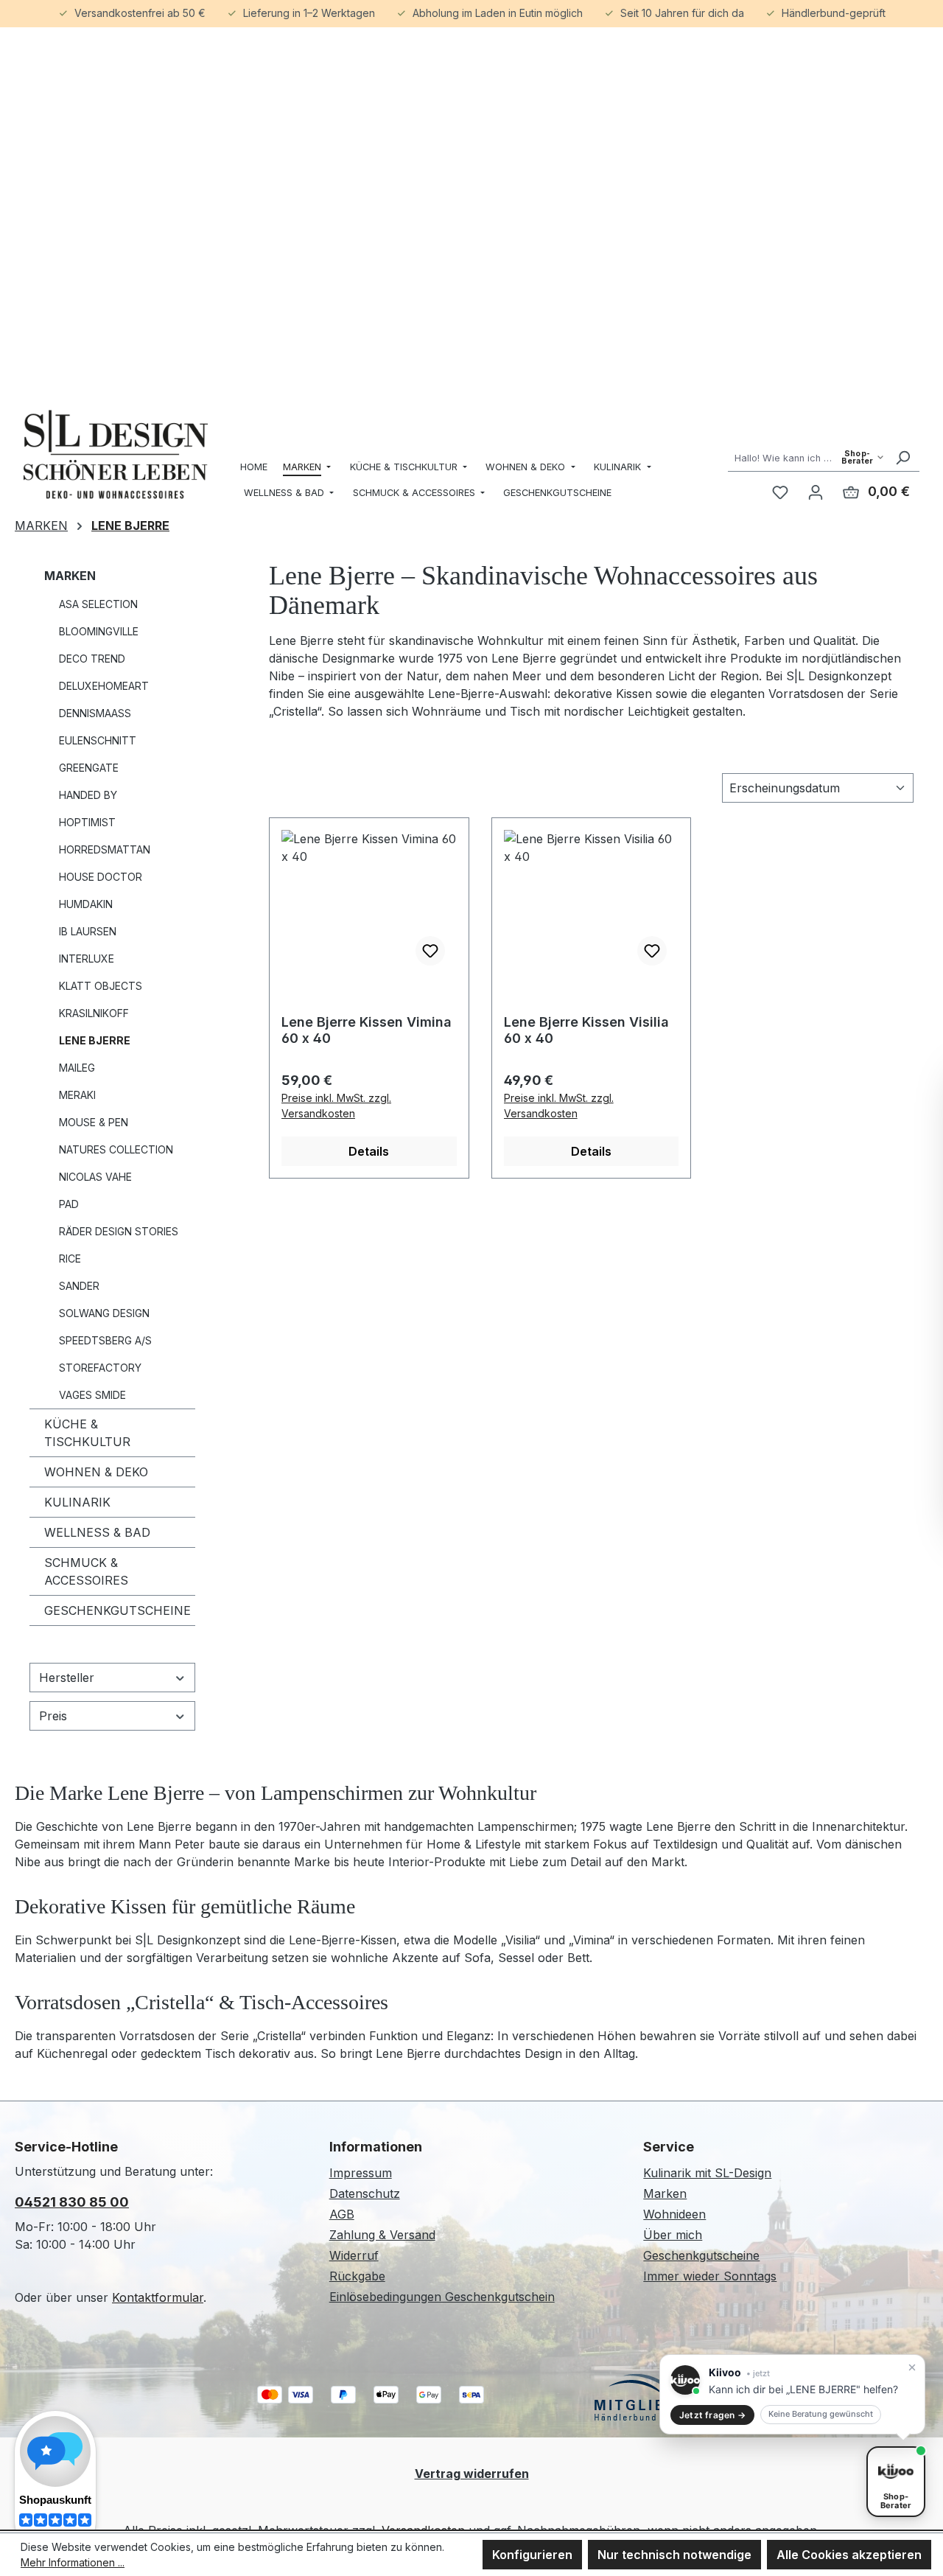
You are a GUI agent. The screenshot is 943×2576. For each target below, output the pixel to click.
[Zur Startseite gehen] (116, 454)
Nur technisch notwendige (674, 2555)
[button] (792, 2394)
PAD (69, 1204)
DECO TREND (92, 659)
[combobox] (807, 457)
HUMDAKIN (86, 904)
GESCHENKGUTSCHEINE (118, 1610)
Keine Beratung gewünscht (821, 2414)
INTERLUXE (87, 959)
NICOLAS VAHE (95, 1177)
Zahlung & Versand (382, 2235)
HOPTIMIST (87, 822)
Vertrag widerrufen (472, 2474)
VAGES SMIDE (92, 1395)
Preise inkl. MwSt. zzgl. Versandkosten (336, 1106)
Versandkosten (423, 2530)
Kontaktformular (158, 2297)
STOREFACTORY (100, 1368)
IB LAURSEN (88, 931)
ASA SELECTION (98, 604)
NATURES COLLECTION (116, 1149)
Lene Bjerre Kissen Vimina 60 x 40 (367, 1030)
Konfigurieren (532, 2555)
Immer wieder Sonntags (710, 2276)
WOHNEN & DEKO (96, 1472)
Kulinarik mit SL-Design (707, 2173)
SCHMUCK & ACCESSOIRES (86, 1571)
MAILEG (77, 1068)
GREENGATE (89, 768)
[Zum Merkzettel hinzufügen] (430, 951)
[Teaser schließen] (912, 2367)
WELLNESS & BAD (97, 1532)
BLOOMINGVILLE (99, 631)
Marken (665, 2193)
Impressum (361, 2173)
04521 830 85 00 (72, 2202)
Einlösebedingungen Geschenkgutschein (442, 2297)
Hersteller (67, 1678)
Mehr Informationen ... (73, 2562)
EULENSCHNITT (98, 740)
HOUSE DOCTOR (101, 877)
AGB (342, 2214)
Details (369, 1151)
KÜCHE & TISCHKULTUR (87, 1433)
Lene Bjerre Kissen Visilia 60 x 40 (586, 1030)
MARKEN (70, 576)
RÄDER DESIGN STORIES (119, 1231)
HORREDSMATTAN (105, 849)
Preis (53, 1716)
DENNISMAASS (95, 713)
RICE (70, 1259)
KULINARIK (77, 1502)
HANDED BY (88, 795)
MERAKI (77, 1095)
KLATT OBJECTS (101, 986)
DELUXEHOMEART (104, 686)
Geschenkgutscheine (701, 2255)
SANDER (79, 1286)
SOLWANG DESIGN (104, 1313)
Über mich (673, 2235)
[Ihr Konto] (816, 492)
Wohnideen (674, 2214)
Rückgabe (357, 2276)
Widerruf (354, 2255)
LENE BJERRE (95, 1040)
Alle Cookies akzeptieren (849, 2555)
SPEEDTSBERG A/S (105, 1340)
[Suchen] (902, 457)
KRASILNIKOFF (94, 1013)
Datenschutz (365, 2193)
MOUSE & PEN (94, 1122)
